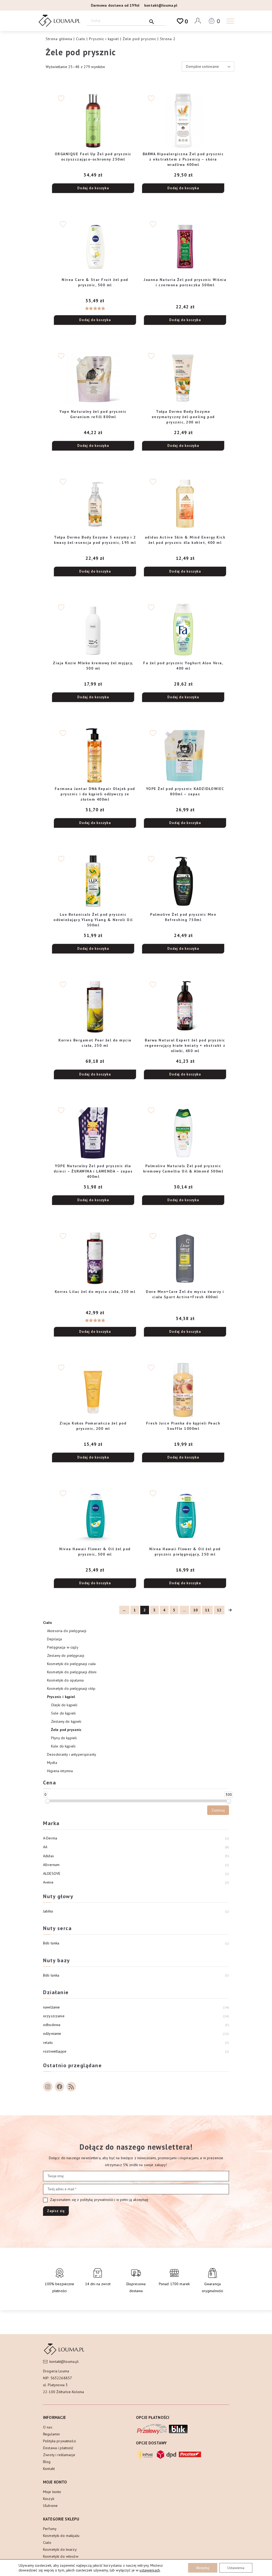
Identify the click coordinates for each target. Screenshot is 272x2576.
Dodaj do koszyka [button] (93, 188)
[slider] (48, 1801)
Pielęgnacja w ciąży (63, 1647)
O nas (48, 2427)
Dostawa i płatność (58, 2448)
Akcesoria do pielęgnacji (67, 1631)
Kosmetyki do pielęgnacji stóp (71, 1688)
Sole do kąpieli (63, 1713)
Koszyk (49, 2499)
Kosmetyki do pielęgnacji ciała (71, 1664)
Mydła (52, 1763)
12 (219, 1610)
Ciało (81, 39)
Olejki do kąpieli (64, 1705)
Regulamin (51, 2434)
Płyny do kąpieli (64, 1738)
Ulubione (50, 2506)
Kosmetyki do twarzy (60, 2549)
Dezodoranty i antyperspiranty (72, 1754)
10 (195, 1610)
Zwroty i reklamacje (59, 2455)
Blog (47, 2462)
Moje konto (52, 2492)
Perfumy (50, 2529)
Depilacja (54, 1639)
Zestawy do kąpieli (66, 1721)
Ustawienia (236, 2568)
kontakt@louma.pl (161, 5)
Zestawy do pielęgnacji (66, 1655)
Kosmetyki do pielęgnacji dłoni (72, 1672)
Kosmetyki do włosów (61, 2556)
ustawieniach (150, 2570)
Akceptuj (203, 2568)
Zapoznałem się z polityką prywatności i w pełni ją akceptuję (99, 2200)
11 (207, 1610)
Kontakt (49, 2469)
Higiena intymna (60, 1771)
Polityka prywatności (59, 2441)
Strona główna (59, 39)
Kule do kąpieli (63, 1746)
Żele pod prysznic (139, 39)
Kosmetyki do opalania (65, 1680)
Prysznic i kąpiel (104, 39)
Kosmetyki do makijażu (61, 2536)
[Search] (152, 21)
